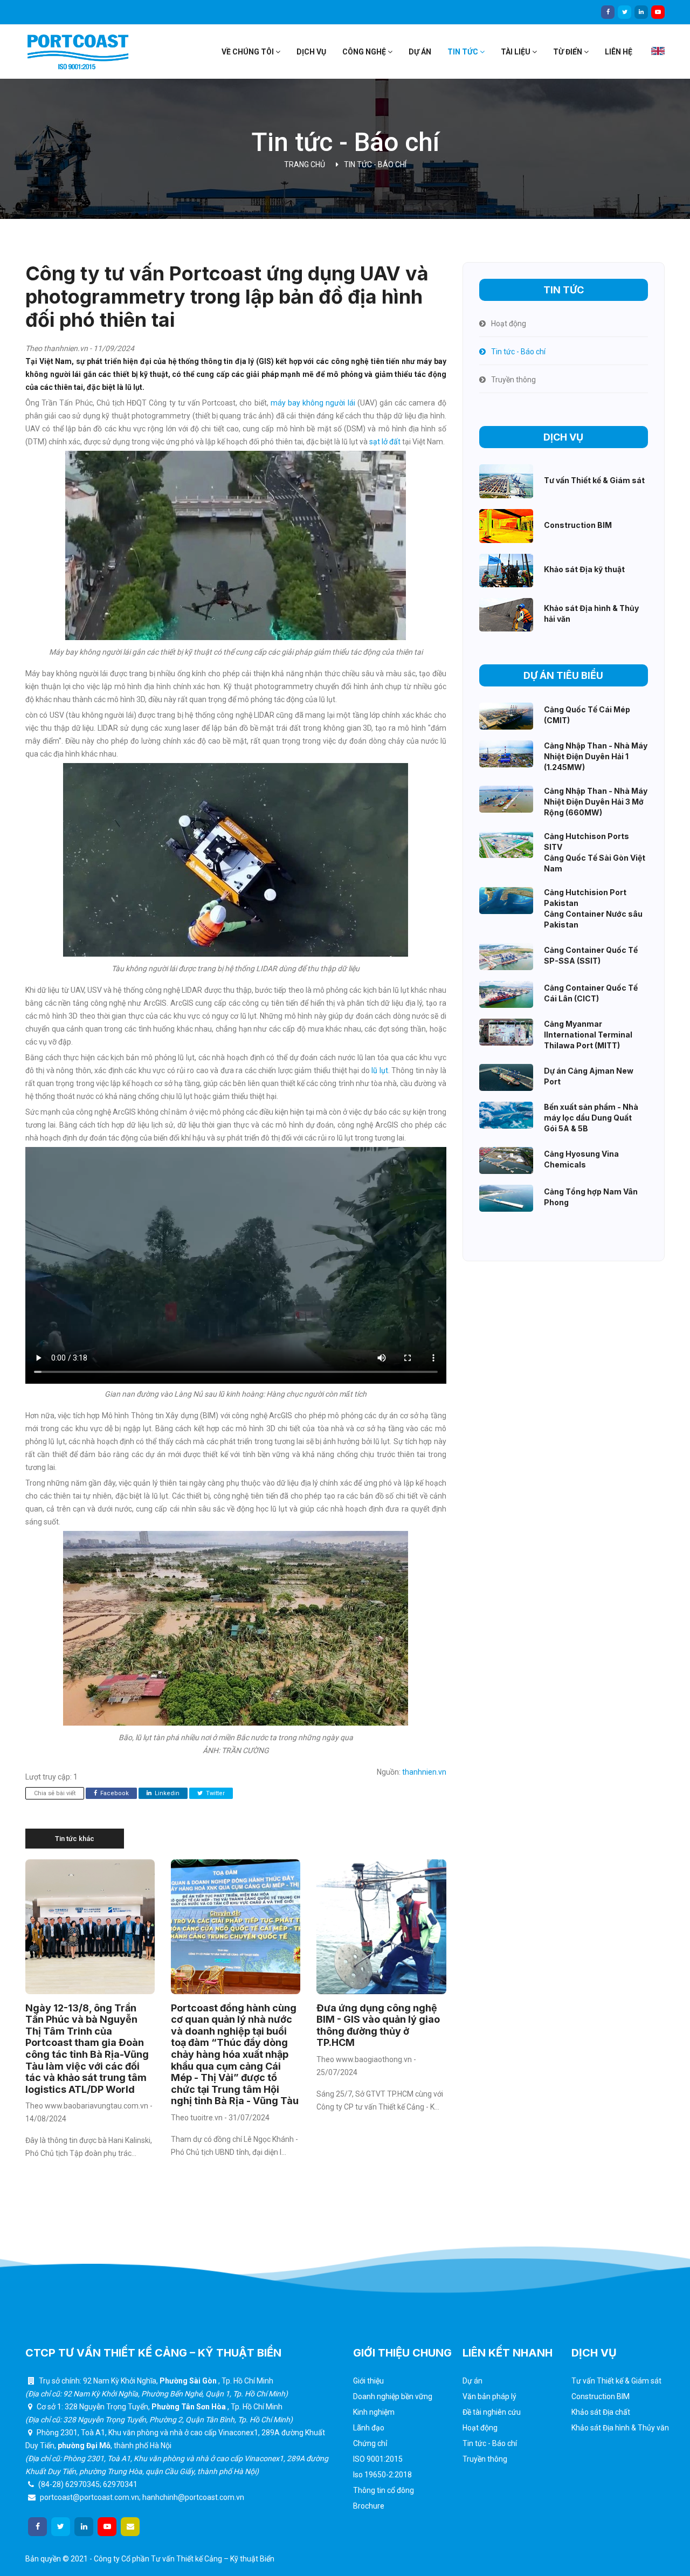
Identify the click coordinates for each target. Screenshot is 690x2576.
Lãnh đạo (369, 2428)
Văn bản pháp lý (489, 2396)
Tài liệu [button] (516, 52)
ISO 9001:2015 (378, 2459)
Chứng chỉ (370, 2443)
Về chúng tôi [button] (249, 52)
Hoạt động (480, 2428)
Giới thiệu (368, 2381)
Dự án (420, 52)
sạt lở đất (385, 442)
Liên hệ (619, 52)
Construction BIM (601, 2396)
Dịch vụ (311, 52)
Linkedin (166, 1793)
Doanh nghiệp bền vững (393, 2396)
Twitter (215, 1793)
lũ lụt (379, 1070)
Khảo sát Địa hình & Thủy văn (620, 2428)
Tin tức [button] (464, 52)
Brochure (369, 2506)
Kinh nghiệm (374, 2412)
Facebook (114, 1793)
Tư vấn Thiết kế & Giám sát (616, 2381)
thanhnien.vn (424, 1772)
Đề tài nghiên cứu (492, 2412)
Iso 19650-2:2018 (382, 2475)
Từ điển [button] (568, 52)
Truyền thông (485, 2459)
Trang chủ (305, 164)
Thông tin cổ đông (384, 2490)
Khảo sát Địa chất (601, 2412)
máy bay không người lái (314, 403)
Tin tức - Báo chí (375, 164)
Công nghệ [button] (365, 52)
